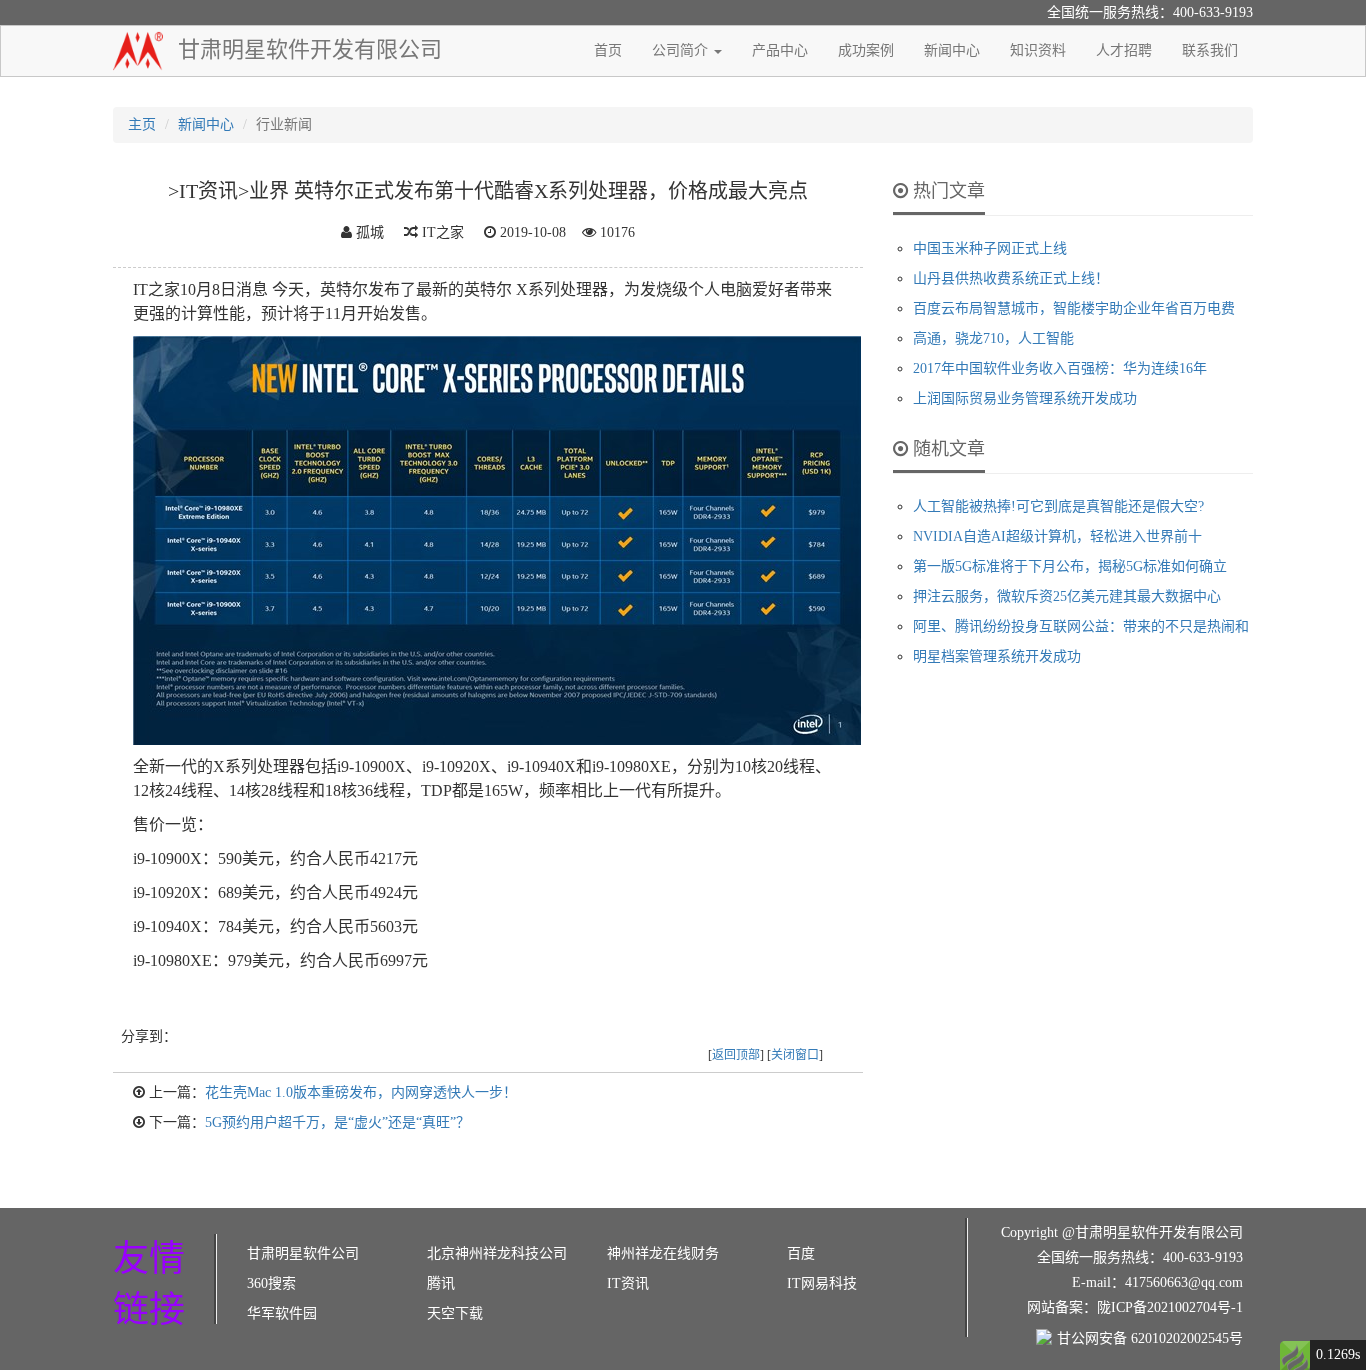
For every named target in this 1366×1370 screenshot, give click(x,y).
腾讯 (441, 1283)
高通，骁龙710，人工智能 (993, 338)
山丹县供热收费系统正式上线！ (1011, 278)
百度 (801, 1253)
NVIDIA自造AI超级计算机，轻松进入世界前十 (1057, 536)
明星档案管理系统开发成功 (997, 656)
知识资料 (1038, 50)
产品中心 (780, 50)
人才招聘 (1124, 50)
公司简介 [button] (682, 50)
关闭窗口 (795, 1055)
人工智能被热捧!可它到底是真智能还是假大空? (1058, 506)
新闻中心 (952, 50)
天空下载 (455, 1313)
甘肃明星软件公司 (303, 1253)
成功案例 (866, 50)
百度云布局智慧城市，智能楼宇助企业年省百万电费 (1074, 308)
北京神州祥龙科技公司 (497, 1253)
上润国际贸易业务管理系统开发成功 (1025, 398)
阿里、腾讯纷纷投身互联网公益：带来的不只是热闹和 (1081, 626)
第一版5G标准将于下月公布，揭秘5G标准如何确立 (1070, 566)
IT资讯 (628, 1283)
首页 (608, 50)
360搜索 (271, 1283)
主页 (142, 124)
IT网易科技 (822, 1283)
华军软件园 (282, 1313)
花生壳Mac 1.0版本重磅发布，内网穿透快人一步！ (361, 1092)
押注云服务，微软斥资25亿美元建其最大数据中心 (1067, 596)
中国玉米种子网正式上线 (990, 248)
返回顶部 (736, 1055)
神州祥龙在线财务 (663, 1253)
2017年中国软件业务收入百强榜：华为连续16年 (1060, 368)
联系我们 (1210, 50)
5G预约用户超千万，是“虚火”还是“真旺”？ (337, 1122)
